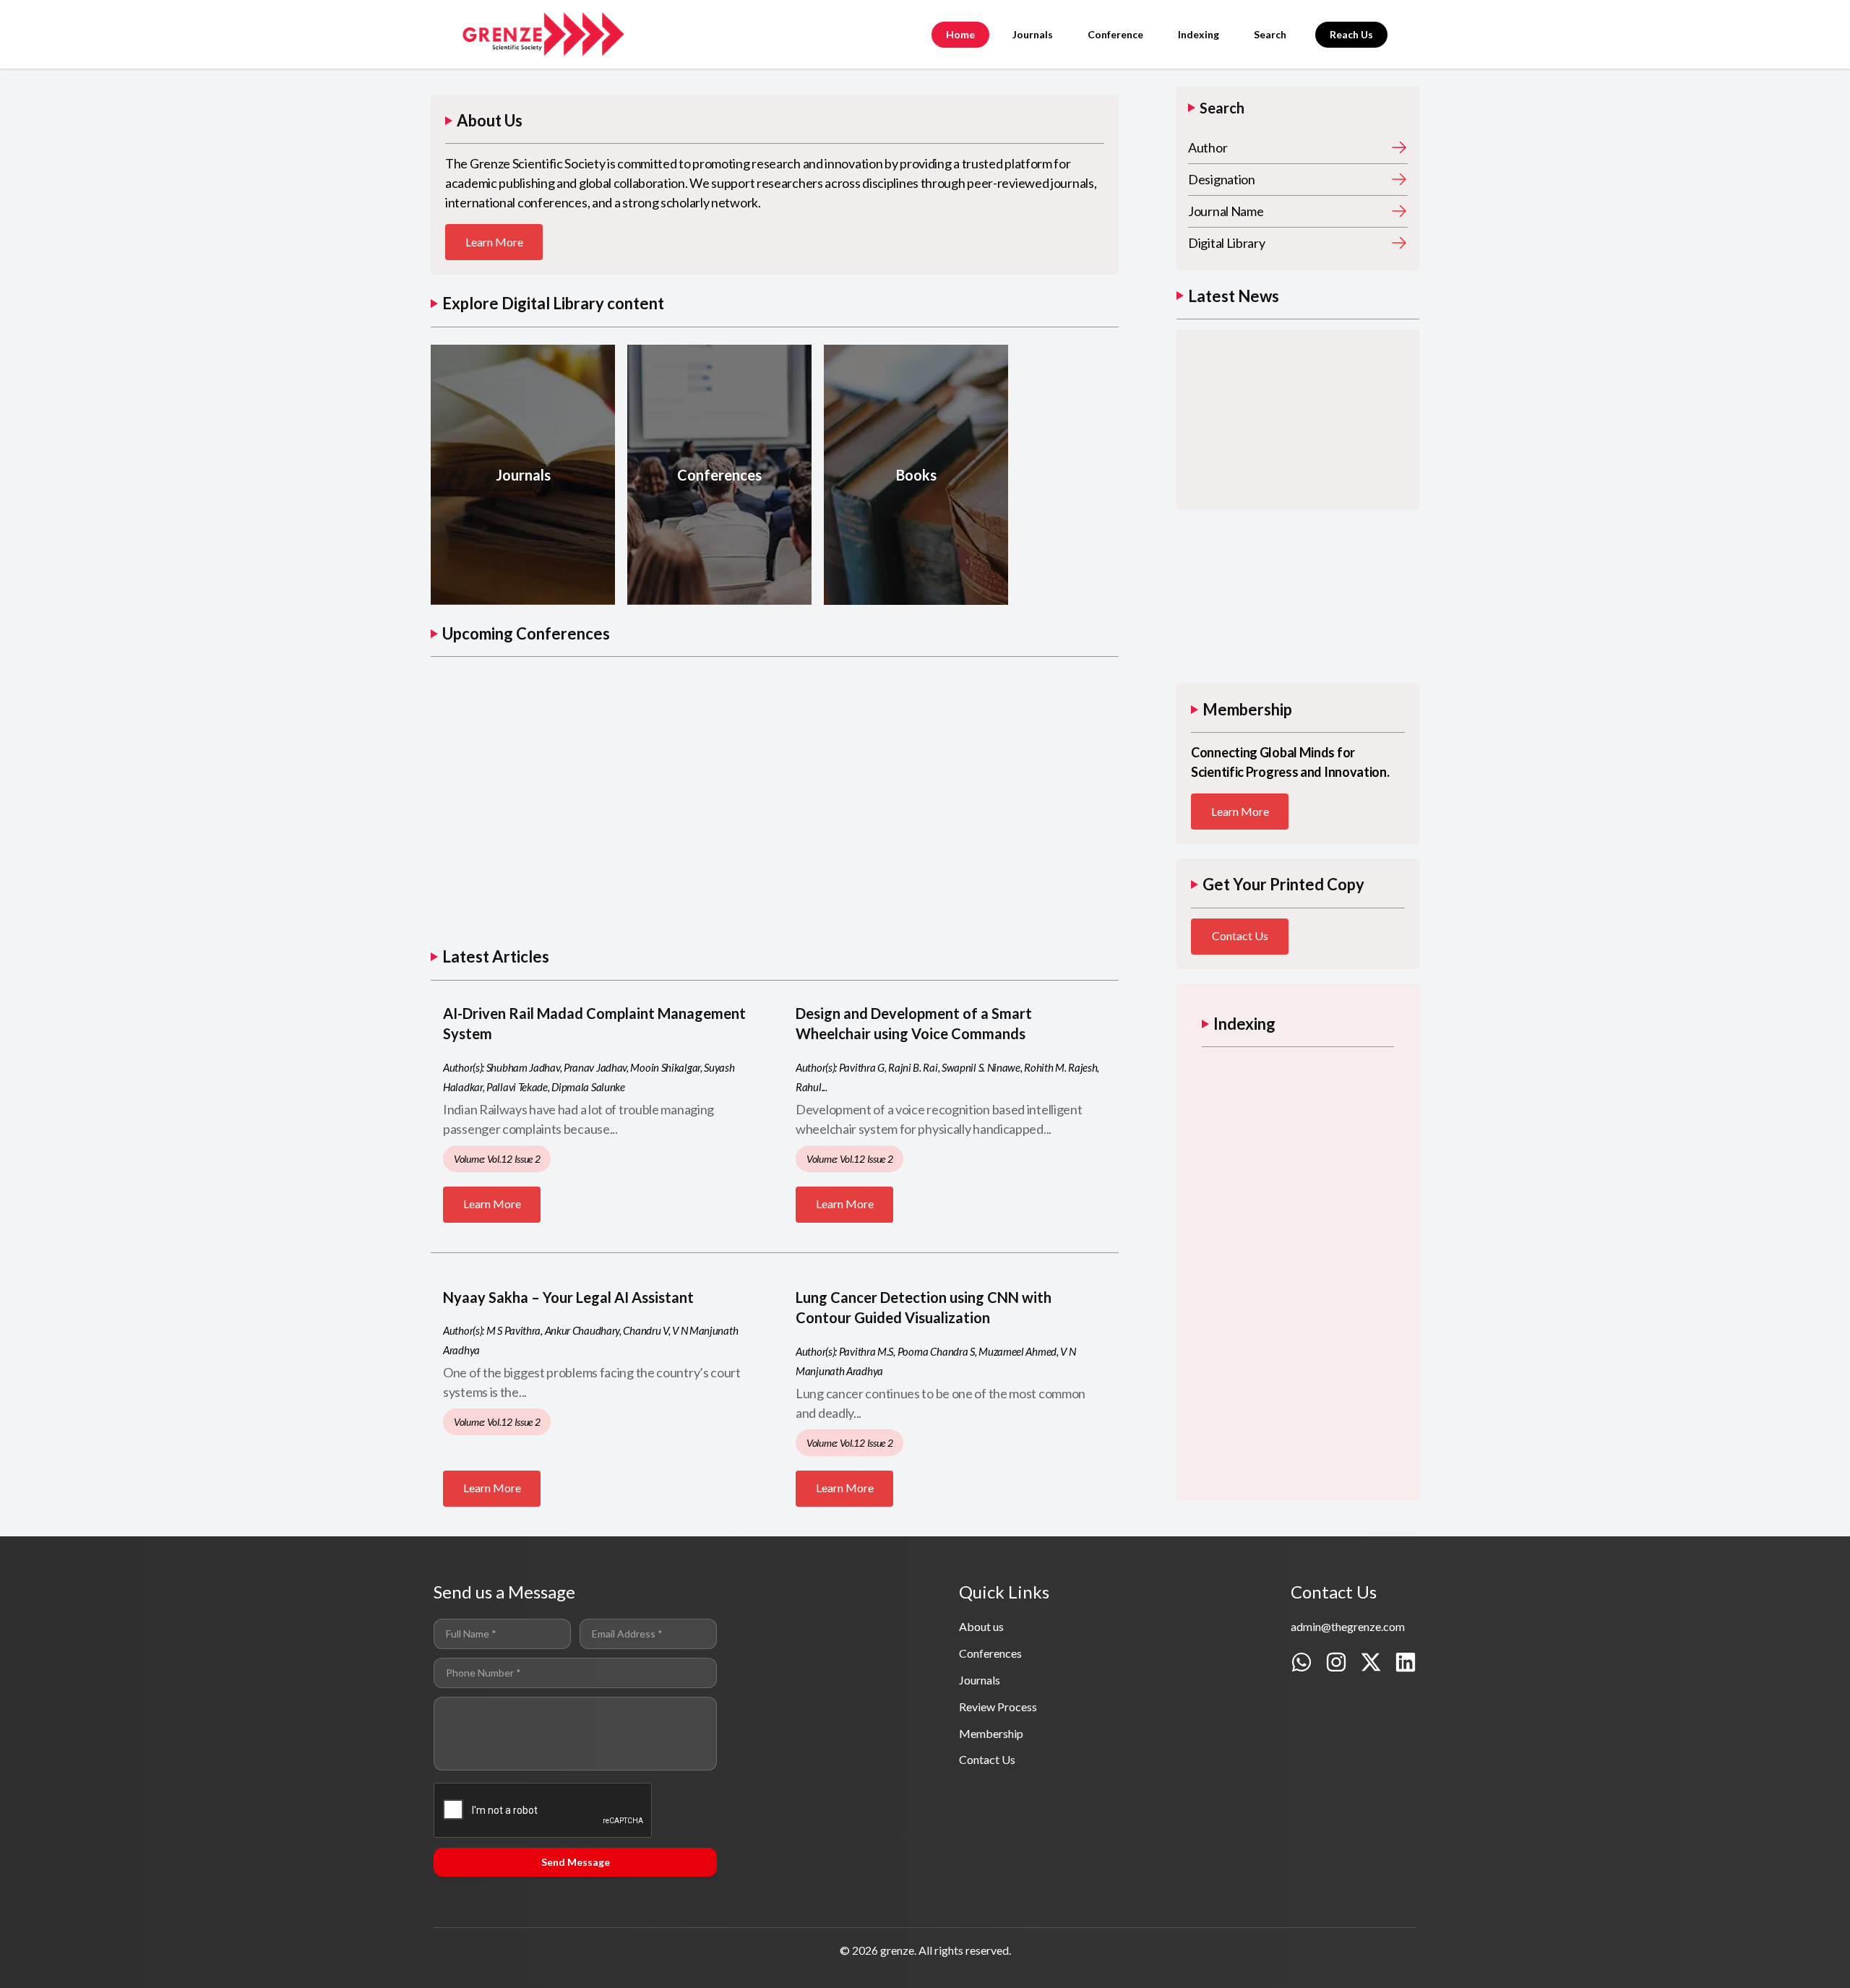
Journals (1033, 34)
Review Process (998, 1707)
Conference (1115, 34)
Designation (1222, 179)
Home (960, 34)
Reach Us (1351, 34)
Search (1270, 34)
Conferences (990, 1653)
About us (981, 1626)
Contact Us (1240, 935)
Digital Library (1227, 243)
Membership (991, 1733)
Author (1208, 147)
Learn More (494, 242)
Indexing (1199, 34)
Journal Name (1226, 211)
